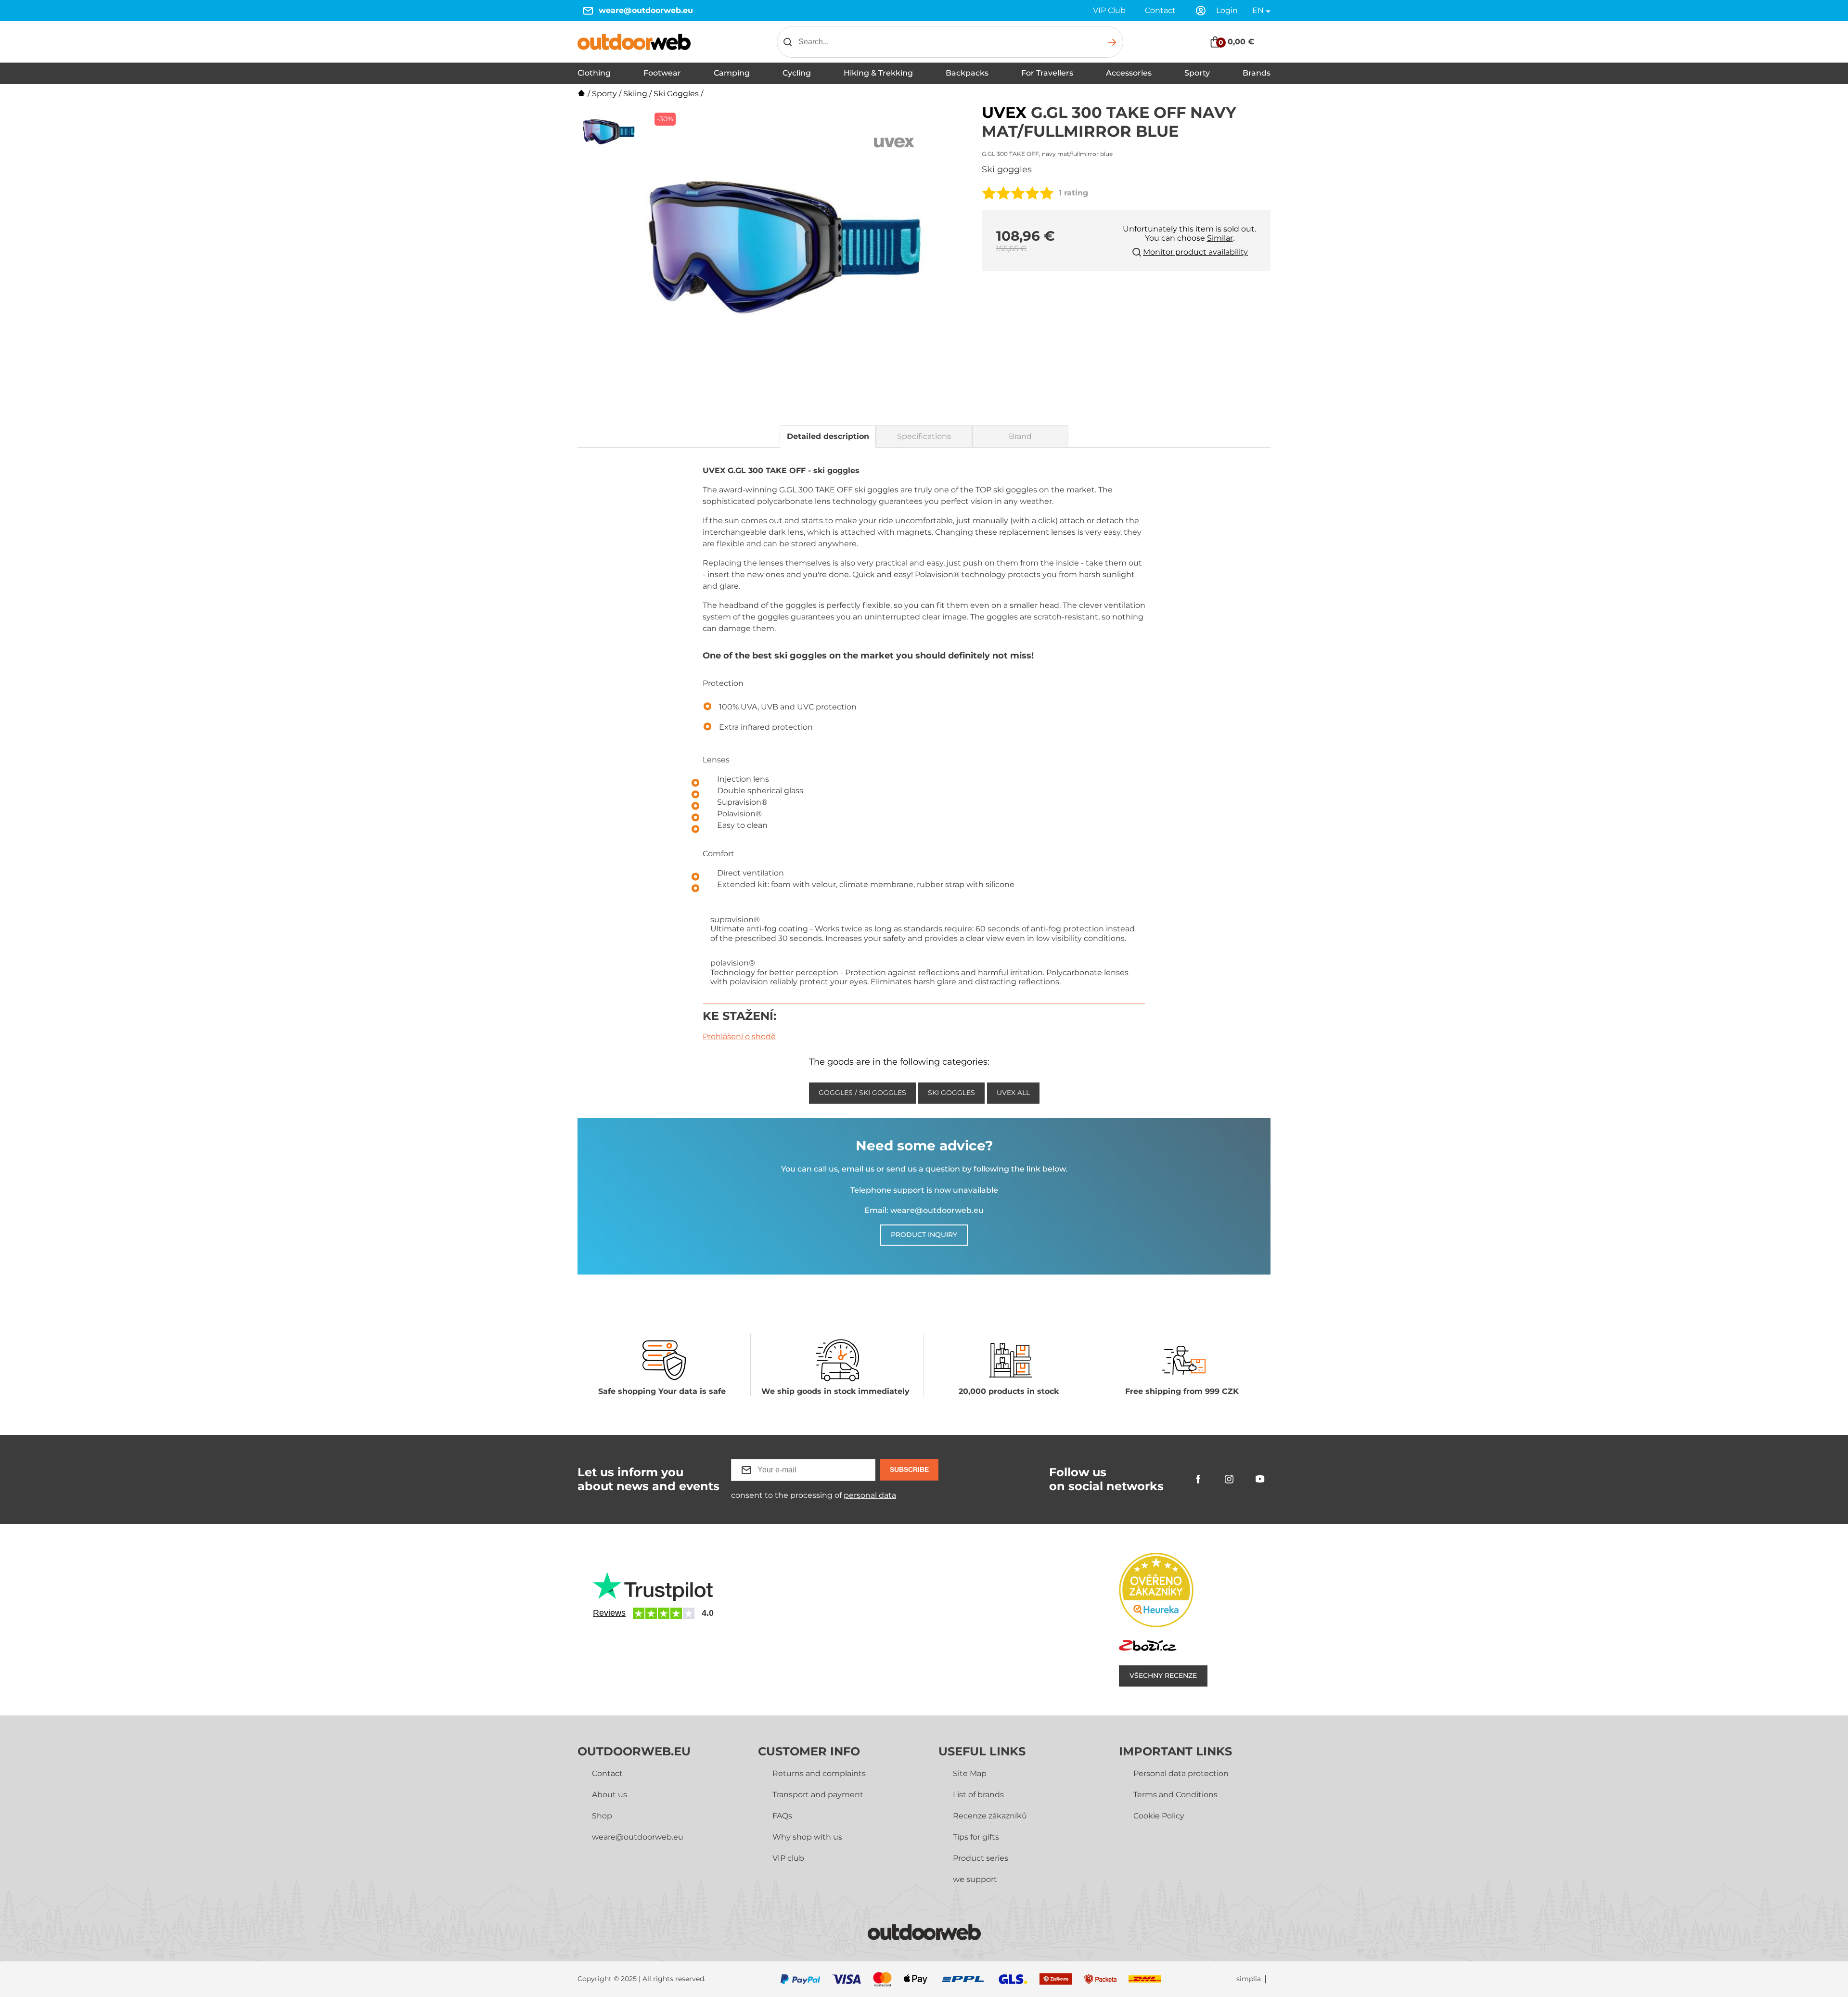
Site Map (970, 1773)
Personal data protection (1181, 1773)
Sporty (1197, 73)
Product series (981, 1858)
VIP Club (1109, 10)
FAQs (782, 1816)
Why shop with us (807, 1837)
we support (975, 1879)
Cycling (797, 73)
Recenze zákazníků (990, 1816)
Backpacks (967, 73)
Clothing (594, 73)
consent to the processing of (814, 1495)
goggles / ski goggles (862, 1093)
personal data (870, 1495)
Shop (602, 1816)
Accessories (1129, 73)
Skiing (635, 94)
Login (1227, 10)
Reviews (609, 1613)
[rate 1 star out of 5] (989, 193)
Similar (1220, 238)
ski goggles (951, 1093)
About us (610, 1795)
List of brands (978, 1795)
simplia (1249, 1979)
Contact (1160, 10)
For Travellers (1047, 73)
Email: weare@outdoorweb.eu (924, 1210)
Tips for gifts (976, 1837)
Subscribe (909, 1469)
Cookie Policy (1159, 1816)
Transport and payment (818, 1795)
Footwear (662, 73)
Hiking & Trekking (878, 73)
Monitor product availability (1195, 252)
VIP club (788, 1858)
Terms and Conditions (1175, 1795)
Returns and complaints (819, 1773)
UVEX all (1013, 1093)
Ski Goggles (676, 94)
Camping (732, 73)
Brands (1257, 73)
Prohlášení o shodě (739, 1037)
